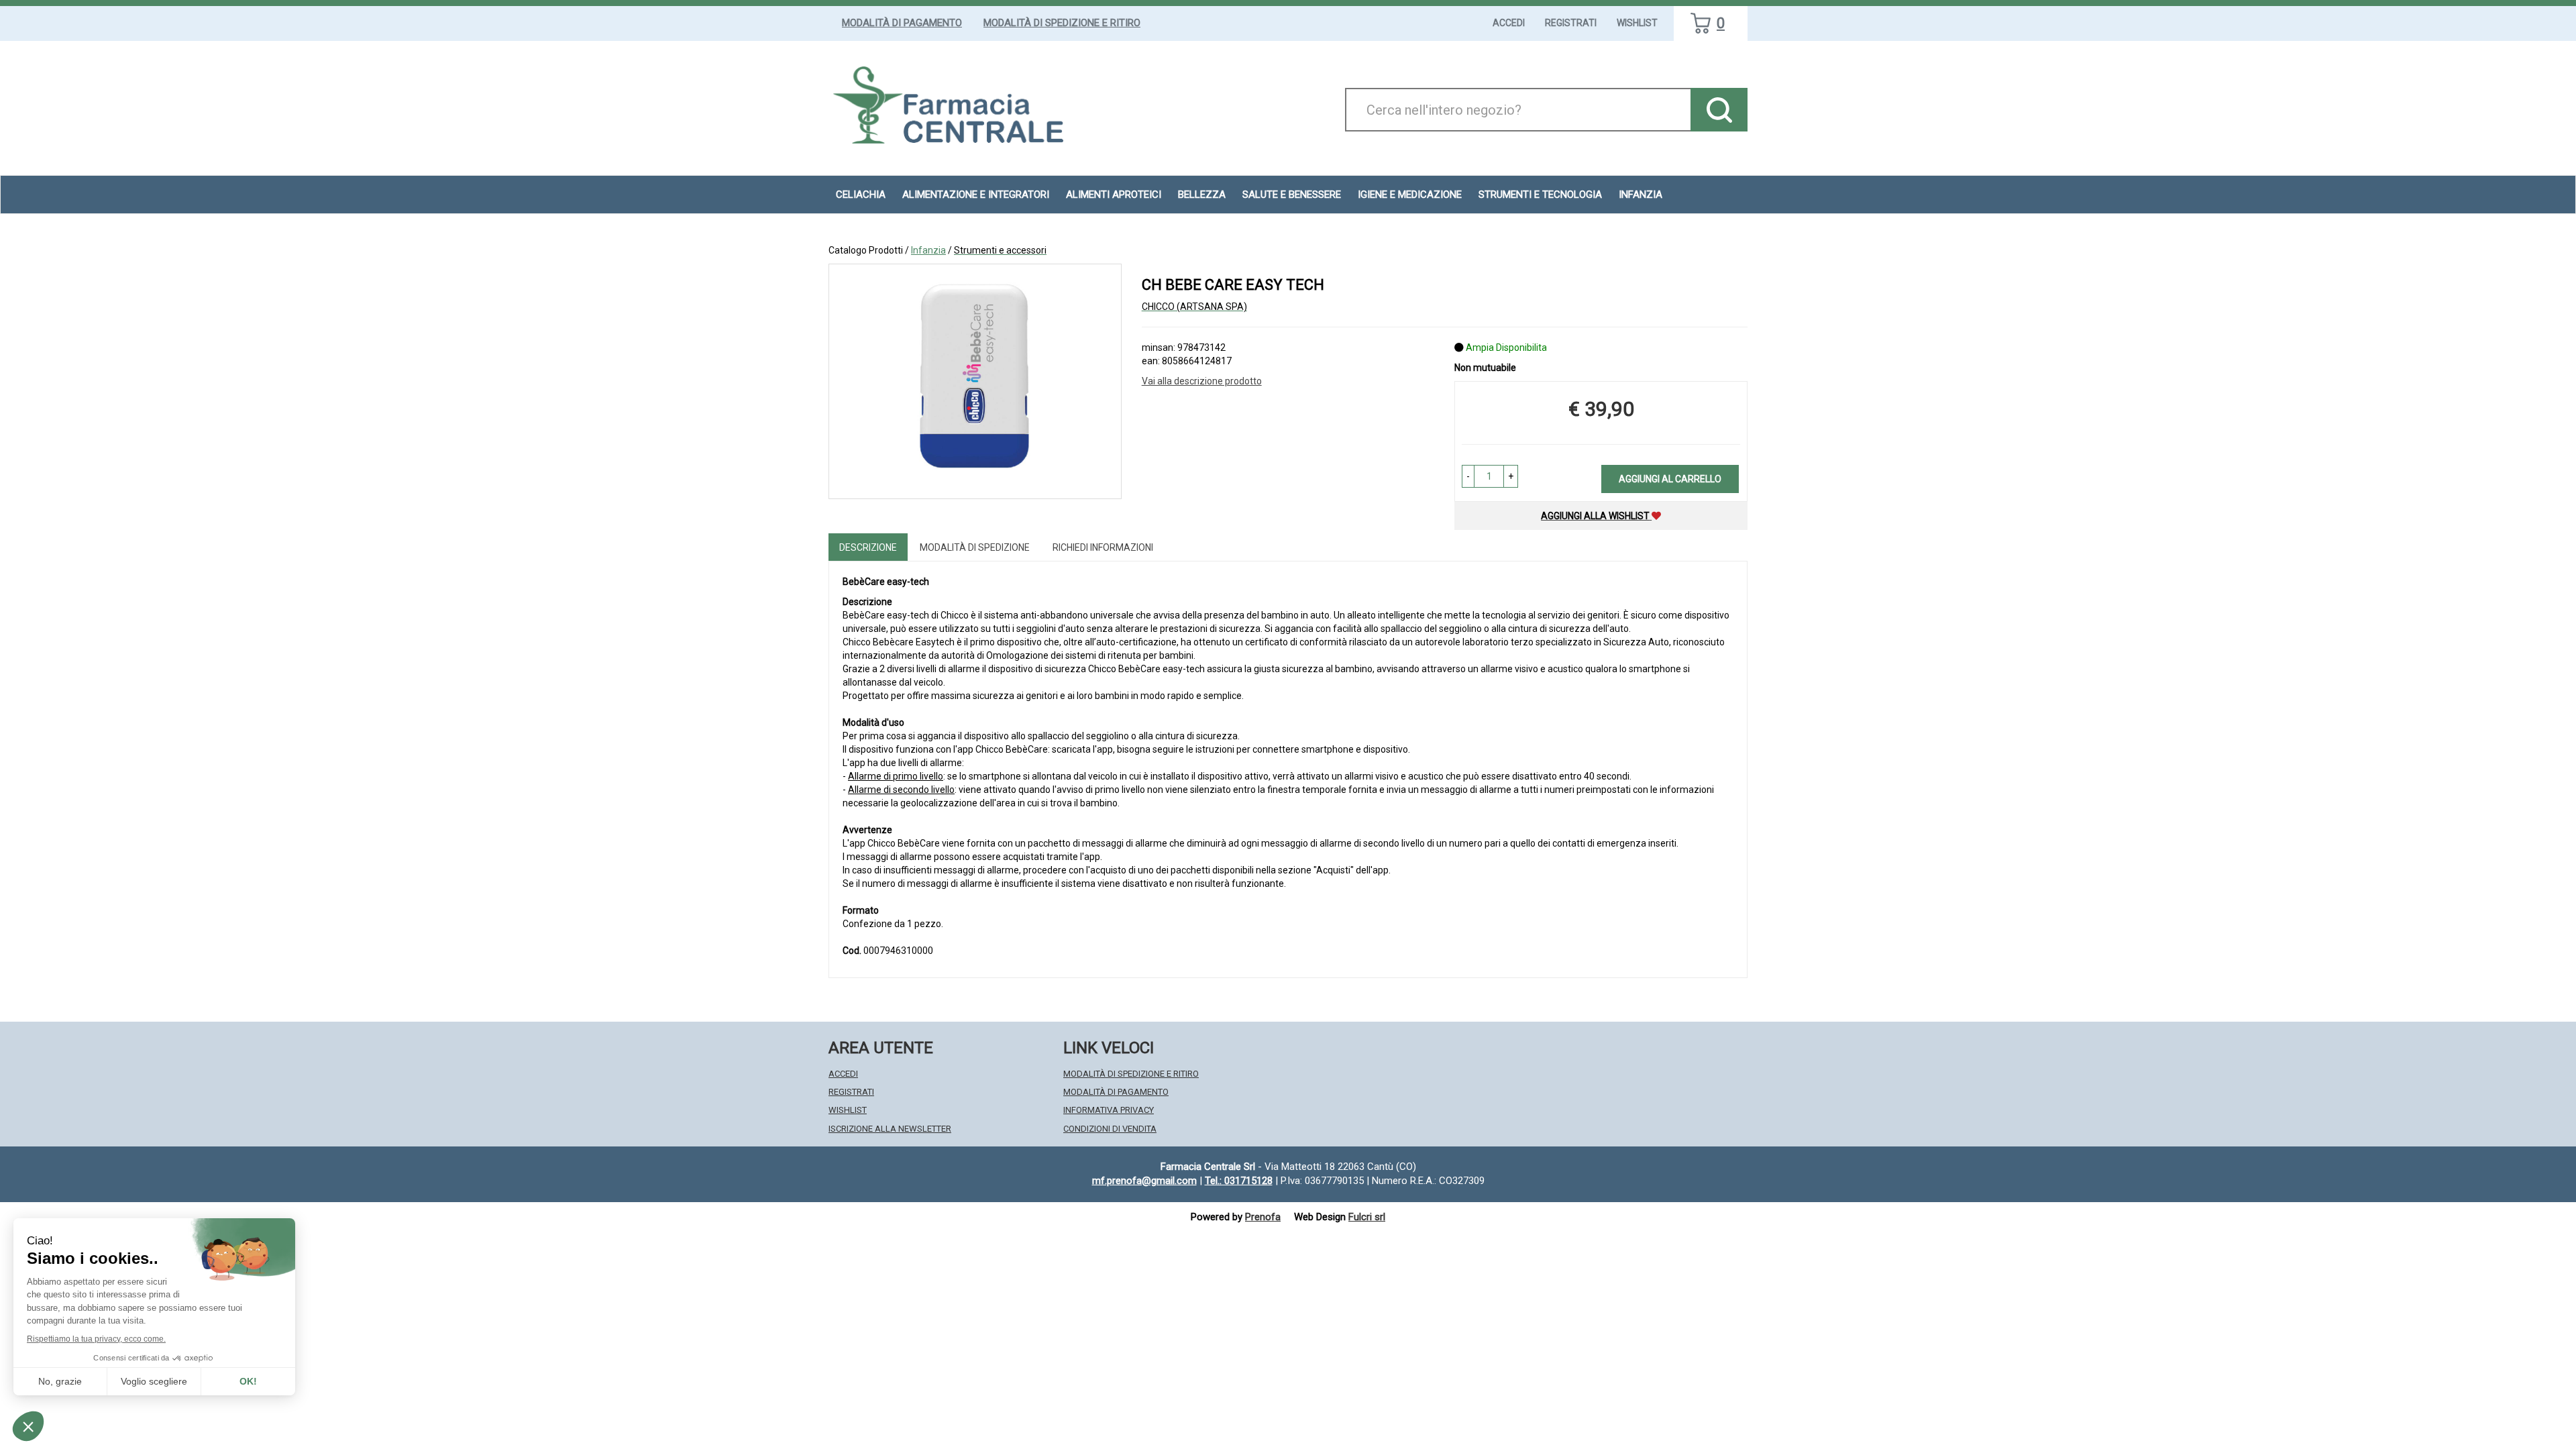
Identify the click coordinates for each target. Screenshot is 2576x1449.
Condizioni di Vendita (1110, 1129)
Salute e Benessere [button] (1292, 195)
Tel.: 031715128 (1239, 1181)
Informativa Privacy (1109, 1110)
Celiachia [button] (861, 195)
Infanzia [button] (1641, 195)
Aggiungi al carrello (1670, 479)
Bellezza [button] (1202, 195)
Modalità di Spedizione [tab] (975, 547)
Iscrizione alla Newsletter (890, 1129)
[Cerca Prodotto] (1719, 110)
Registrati (1571, 23)
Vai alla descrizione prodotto (1202, 381)
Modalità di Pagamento (902, 23)
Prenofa (1263, 1217)
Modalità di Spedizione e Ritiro (1062, 23)
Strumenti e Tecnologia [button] (1540, 195)
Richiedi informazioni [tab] (1103, 547)
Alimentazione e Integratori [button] (976, 195)
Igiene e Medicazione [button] (1410, 195)
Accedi (1509, 23)
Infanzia (928, 250)
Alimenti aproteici (1114, 195)
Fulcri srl (1367, 1217)
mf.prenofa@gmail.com (1144, 1181)
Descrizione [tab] (868, 547)
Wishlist (1637, 23)
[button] (1468, 476)
